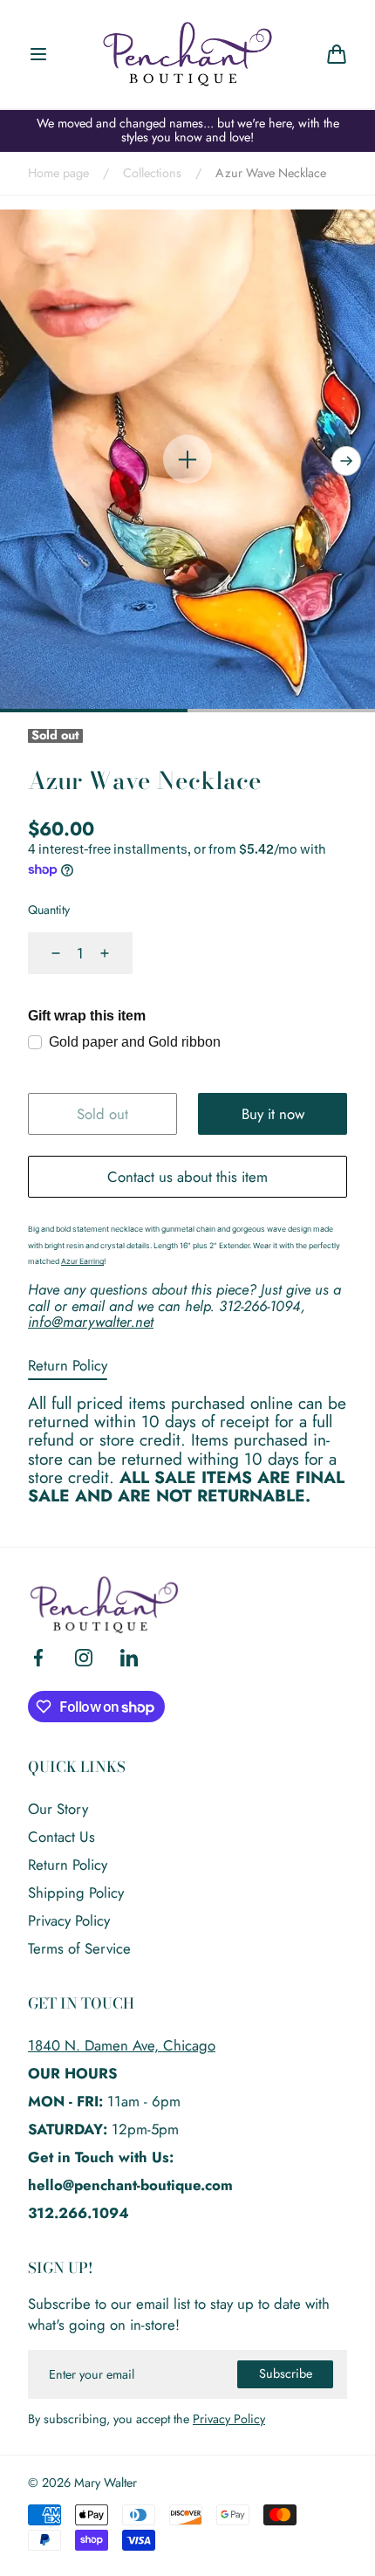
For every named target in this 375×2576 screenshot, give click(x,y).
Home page (58, 174)
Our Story (58, 1809)
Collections (152, 174)
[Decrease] (45, 953)
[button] (38, 54)
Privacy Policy (69, 1920)
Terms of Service (79, 1948)
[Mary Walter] (187, 54)
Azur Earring (82, 1261)
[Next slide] (346, 461)
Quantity (49, 910)
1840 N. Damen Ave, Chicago (122, 2045)
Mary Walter (106, 2483)
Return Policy (68, 1365)
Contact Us (61, 1837)
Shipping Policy (76, 1893)
